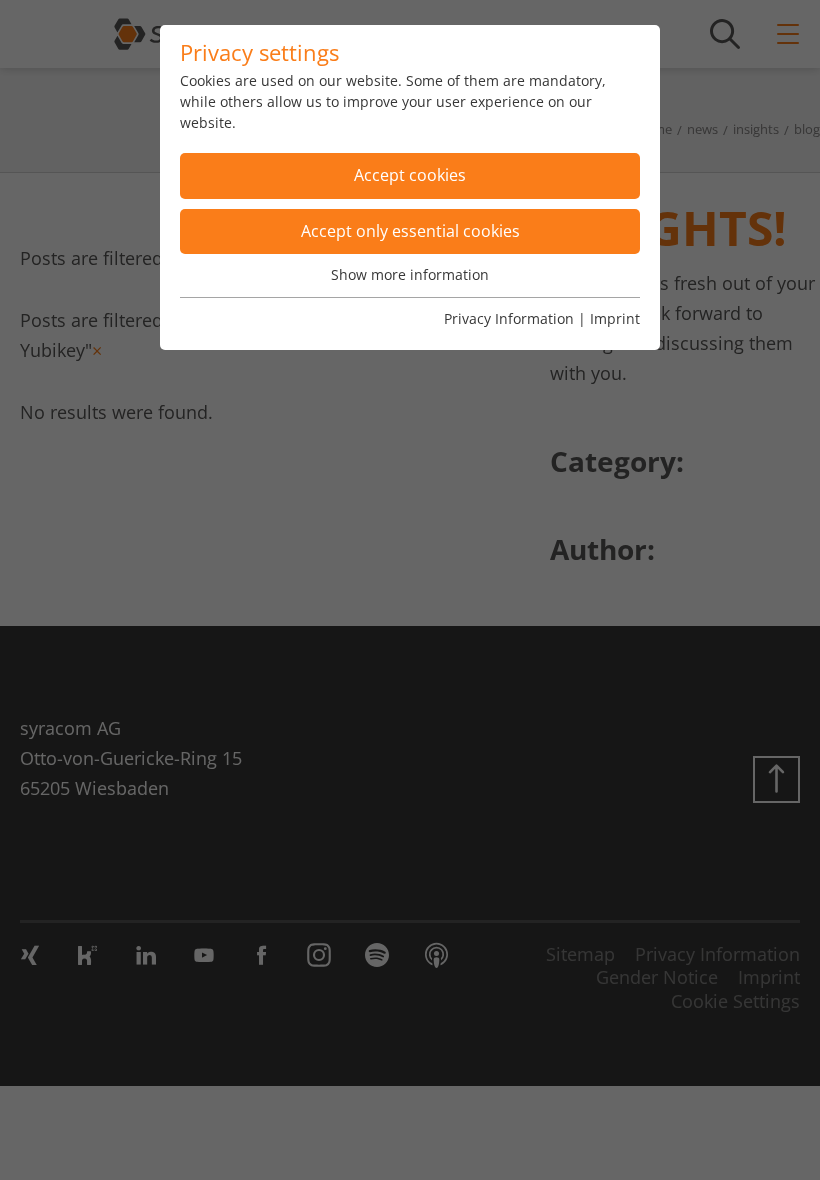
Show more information (410, 274)
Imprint (615, 318)
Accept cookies (410, 175)
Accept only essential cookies (410, 231)
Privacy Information (509, 318)
